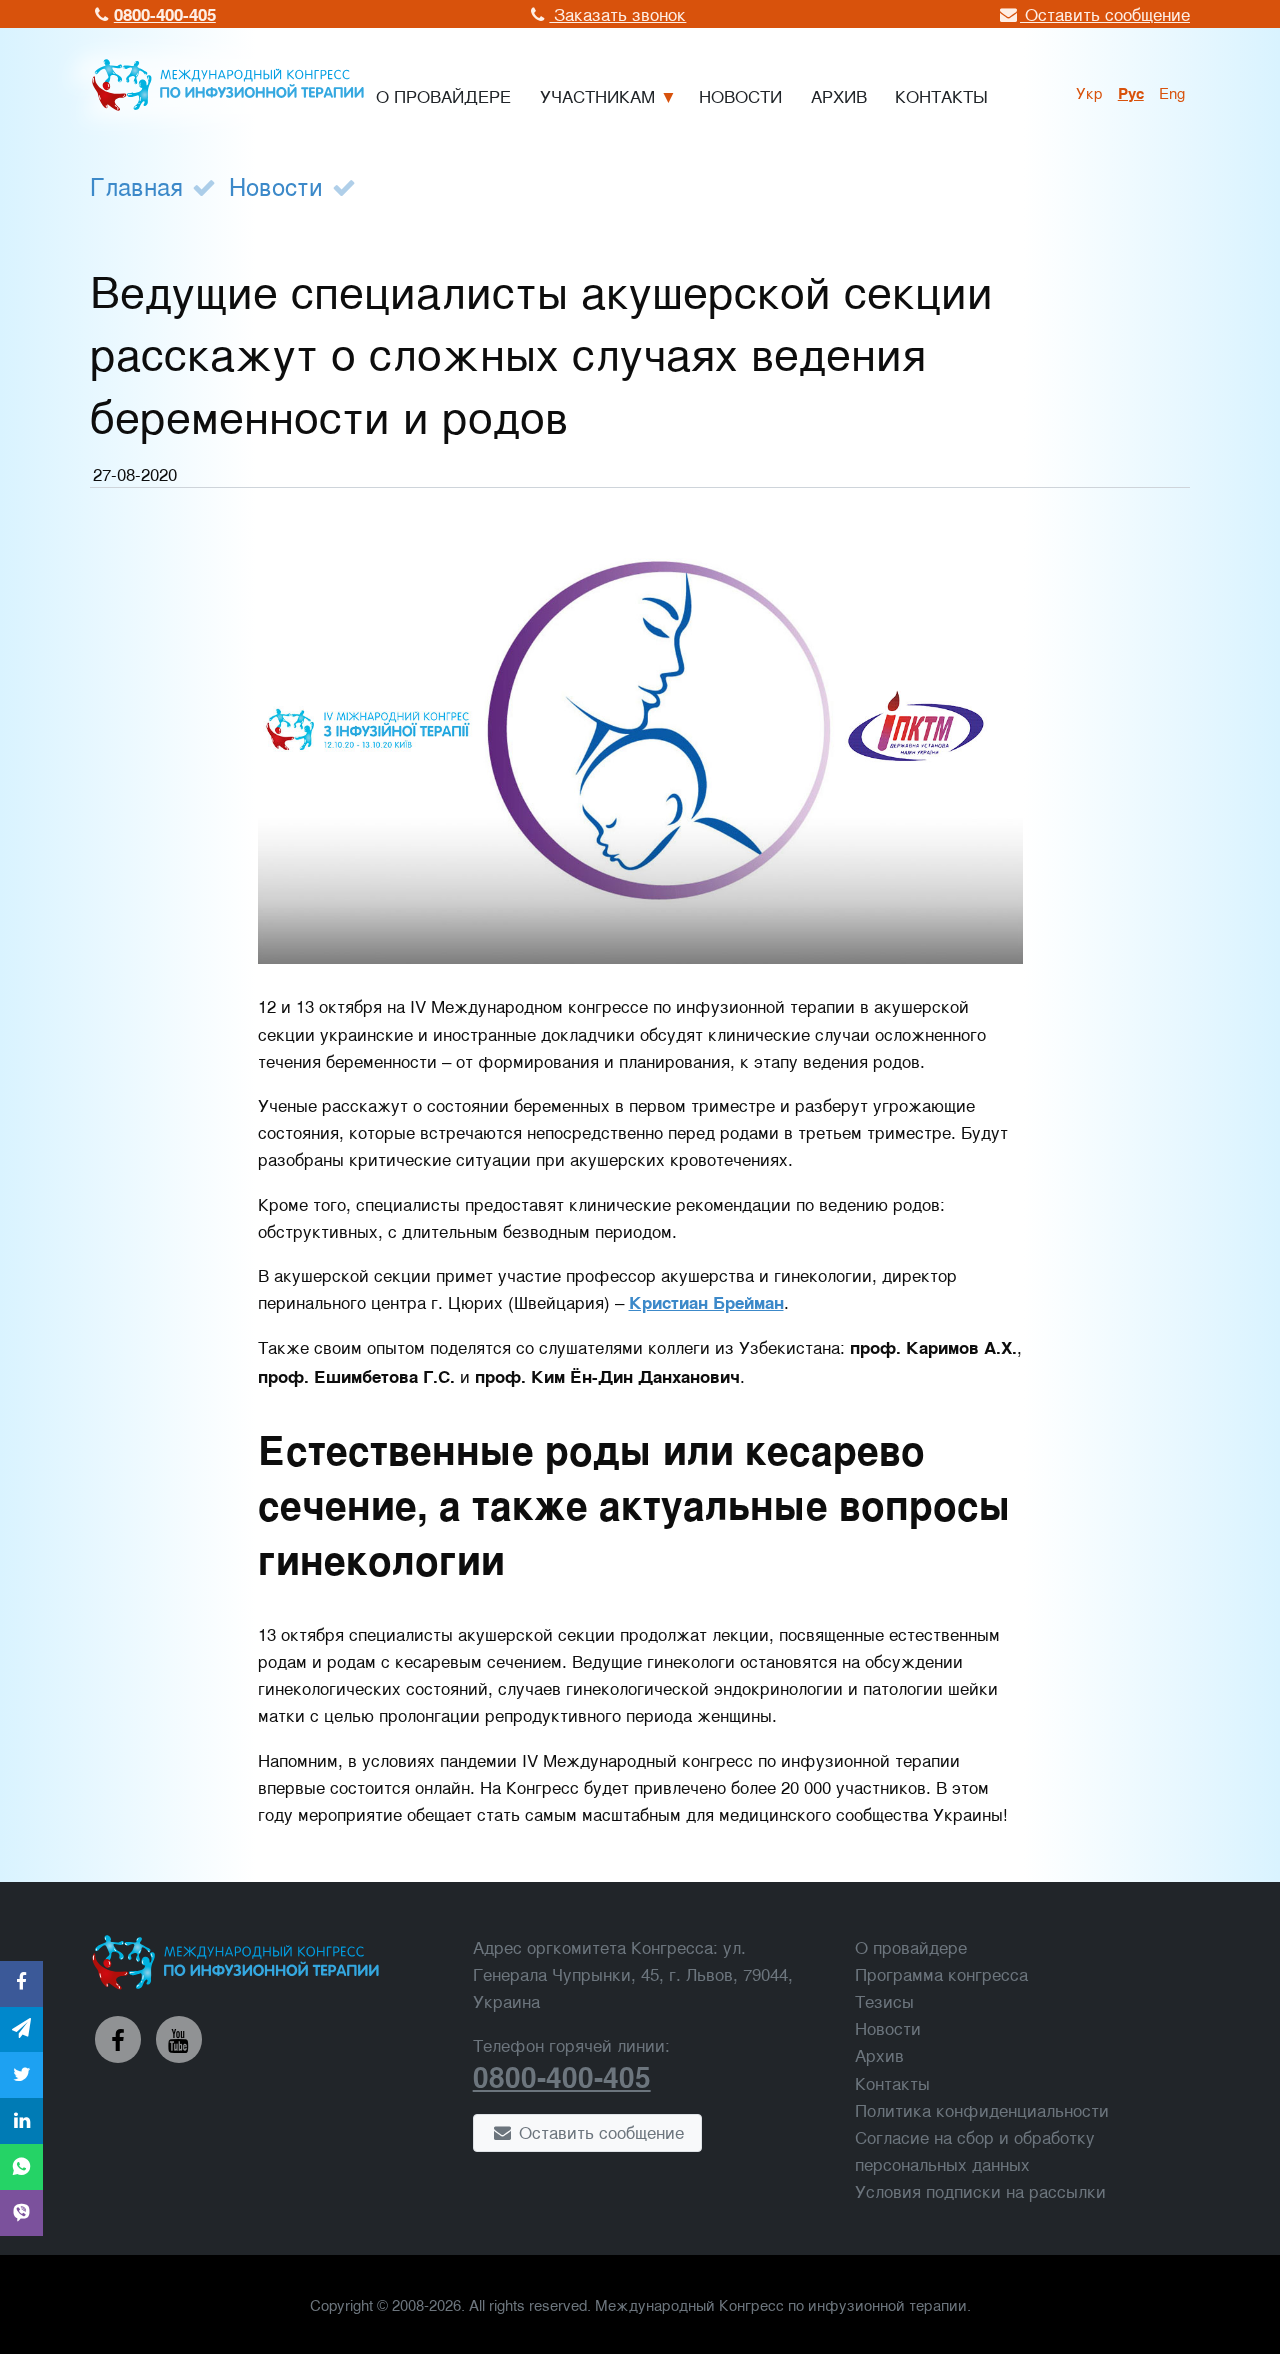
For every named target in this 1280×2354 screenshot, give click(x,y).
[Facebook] (118, 2039)
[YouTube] (179, 2039)
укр (1089, 92)
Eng (1172, 92)
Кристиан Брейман (706, 1302)
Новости (276, 185)
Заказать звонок (617, 13)
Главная (136, 185)
